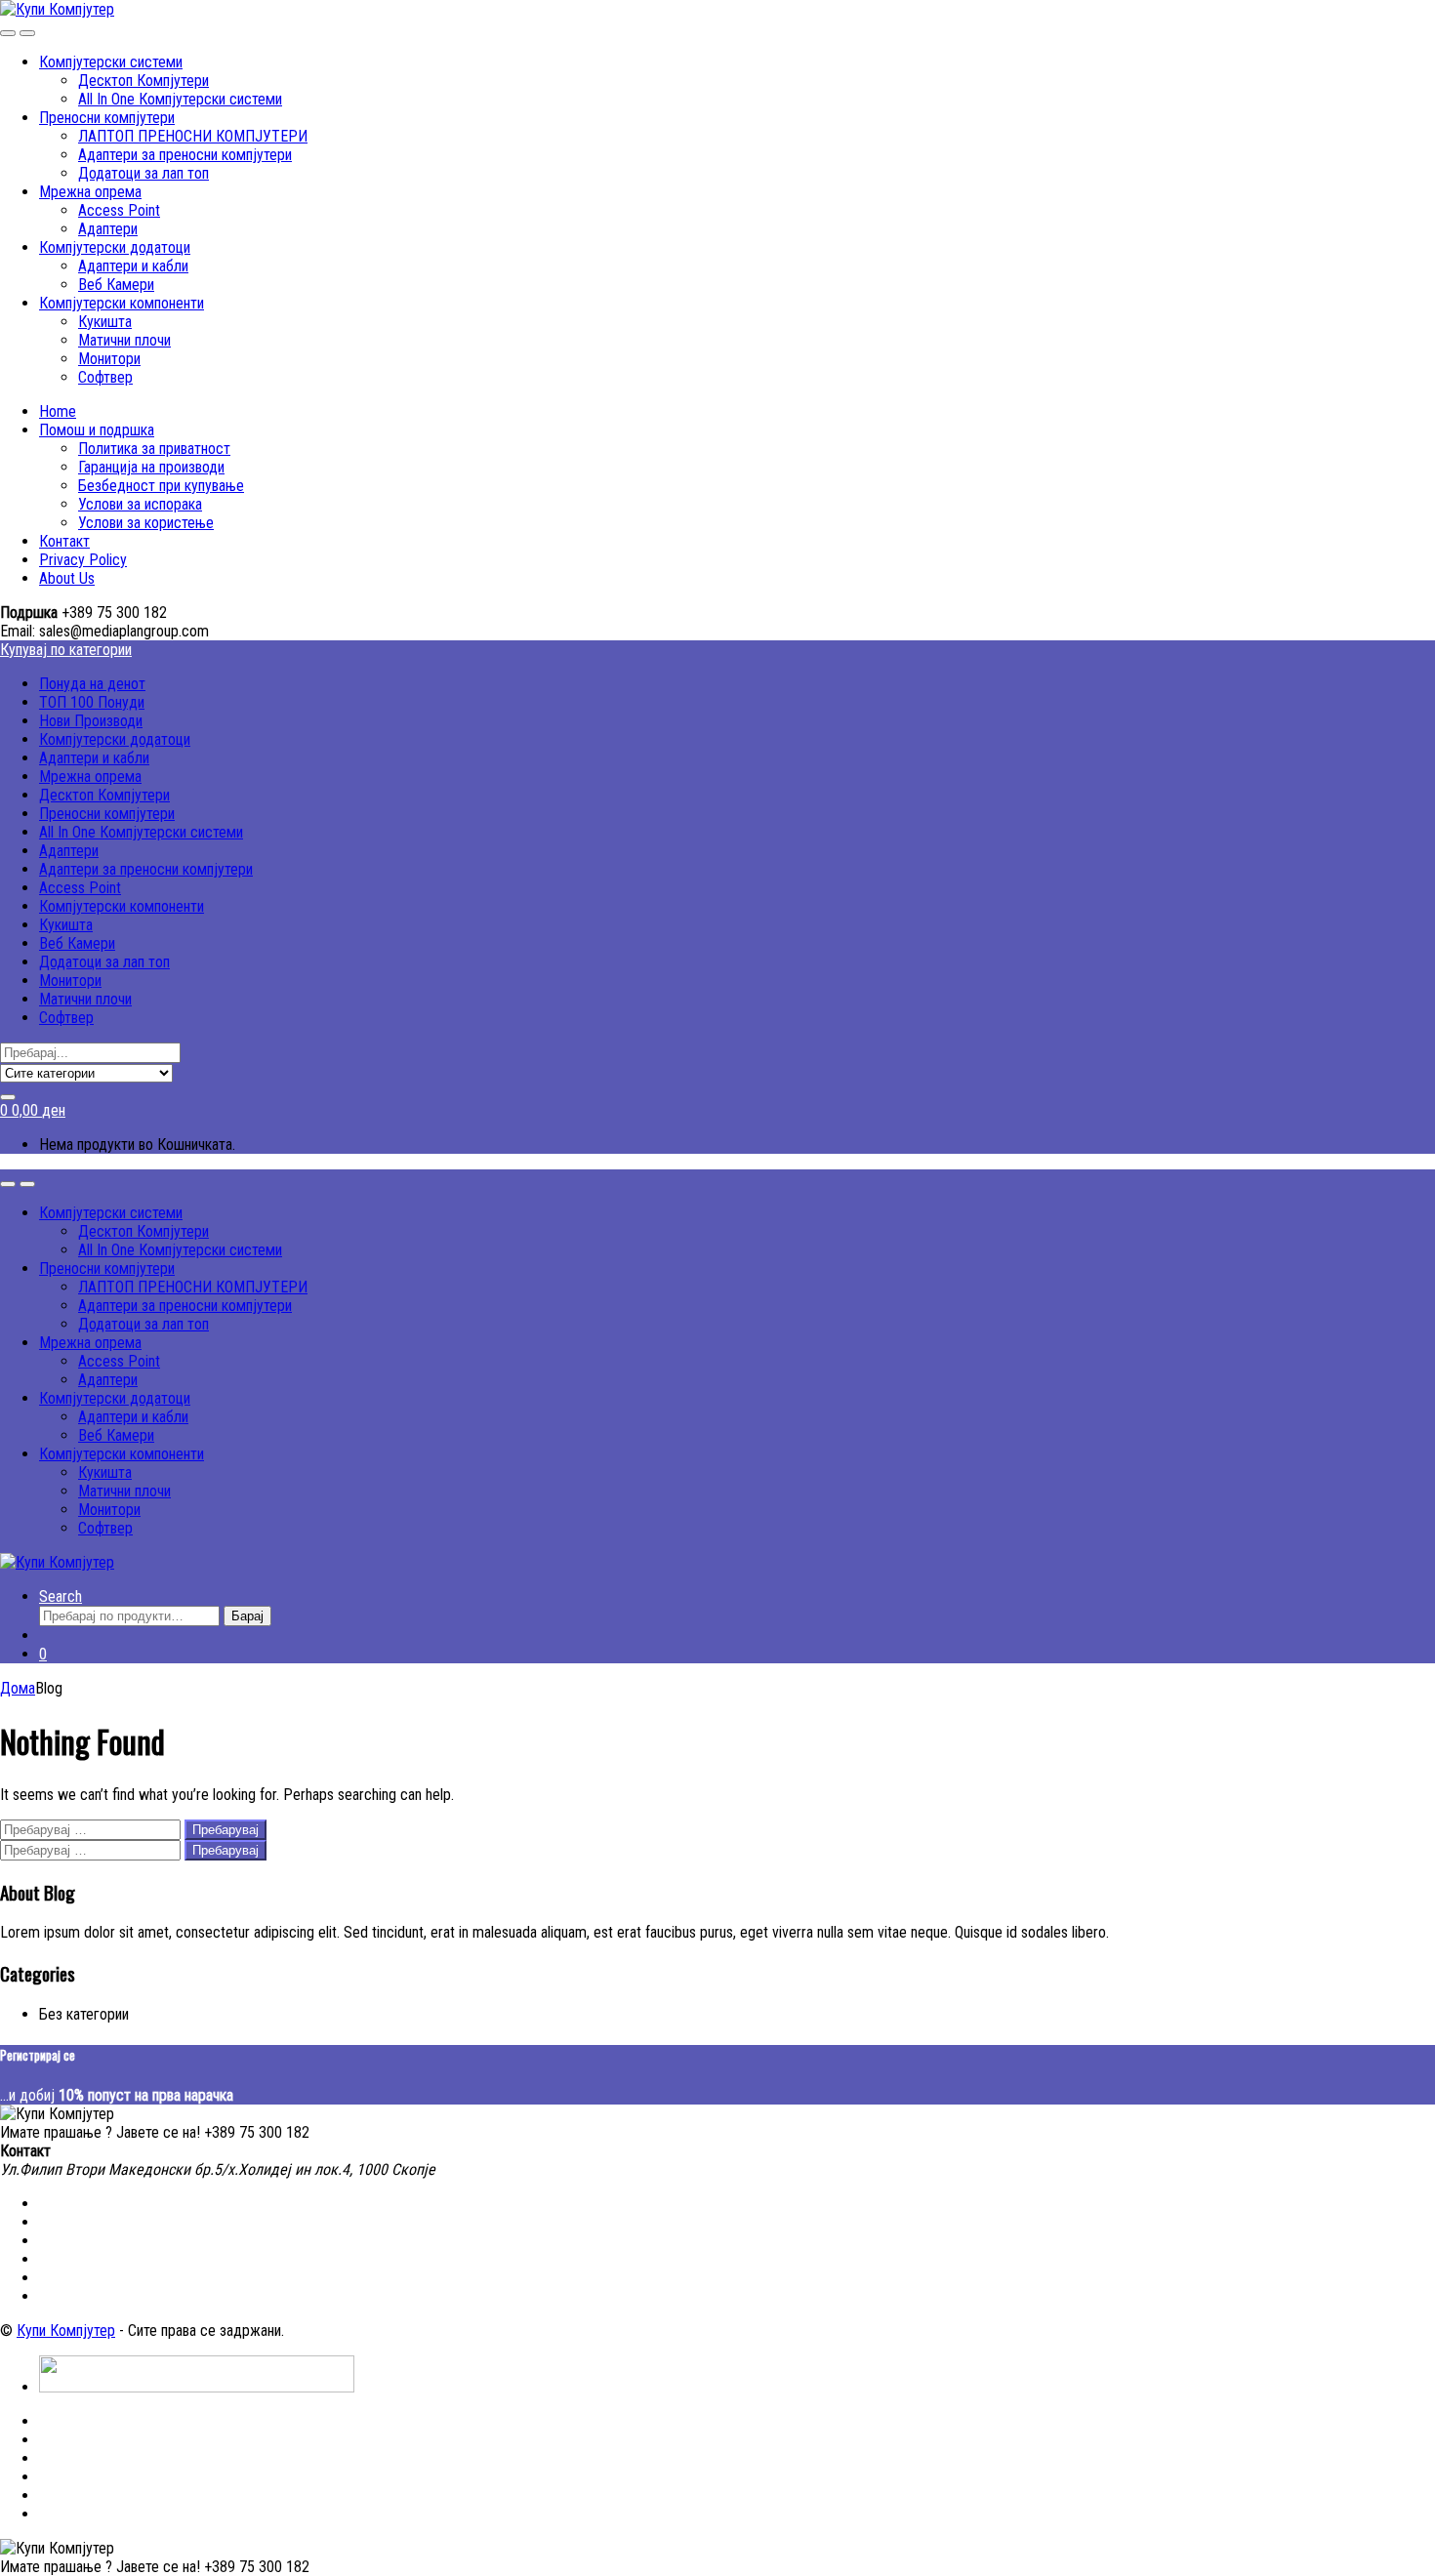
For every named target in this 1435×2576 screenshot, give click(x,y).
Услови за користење (146, 523)
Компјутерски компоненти (122, 303)
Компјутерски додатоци (115, 247)
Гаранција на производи (151, 467)
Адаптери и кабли (133, 266)
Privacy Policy (83, 560)
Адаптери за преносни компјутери (185, 155)
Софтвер (105, 377)
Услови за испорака (140, 504)
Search (61, 1596)
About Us (67, 578)
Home (58, 411)
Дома (18, 1688)
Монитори (109, 359)
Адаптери (108, 229)
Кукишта (105, 322)
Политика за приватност (154, 449)
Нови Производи (91, 721)
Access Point (119, 210)
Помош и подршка (97, 430)
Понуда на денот (92, 684)
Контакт (64, 541)
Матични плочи (124, 340)
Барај (247, 1616)
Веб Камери (116, 285)
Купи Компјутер (66, 2331)
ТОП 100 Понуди (92, 702)
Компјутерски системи (111, 62)
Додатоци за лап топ (143, 173)
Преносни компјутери (107, 118)
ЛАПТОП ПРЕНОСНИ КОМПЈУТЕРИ (193, 136)
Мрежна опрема (90, 192)
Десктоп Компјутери (143, 81)
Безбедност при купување (161, 486)
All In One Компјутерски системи (180, 99)
